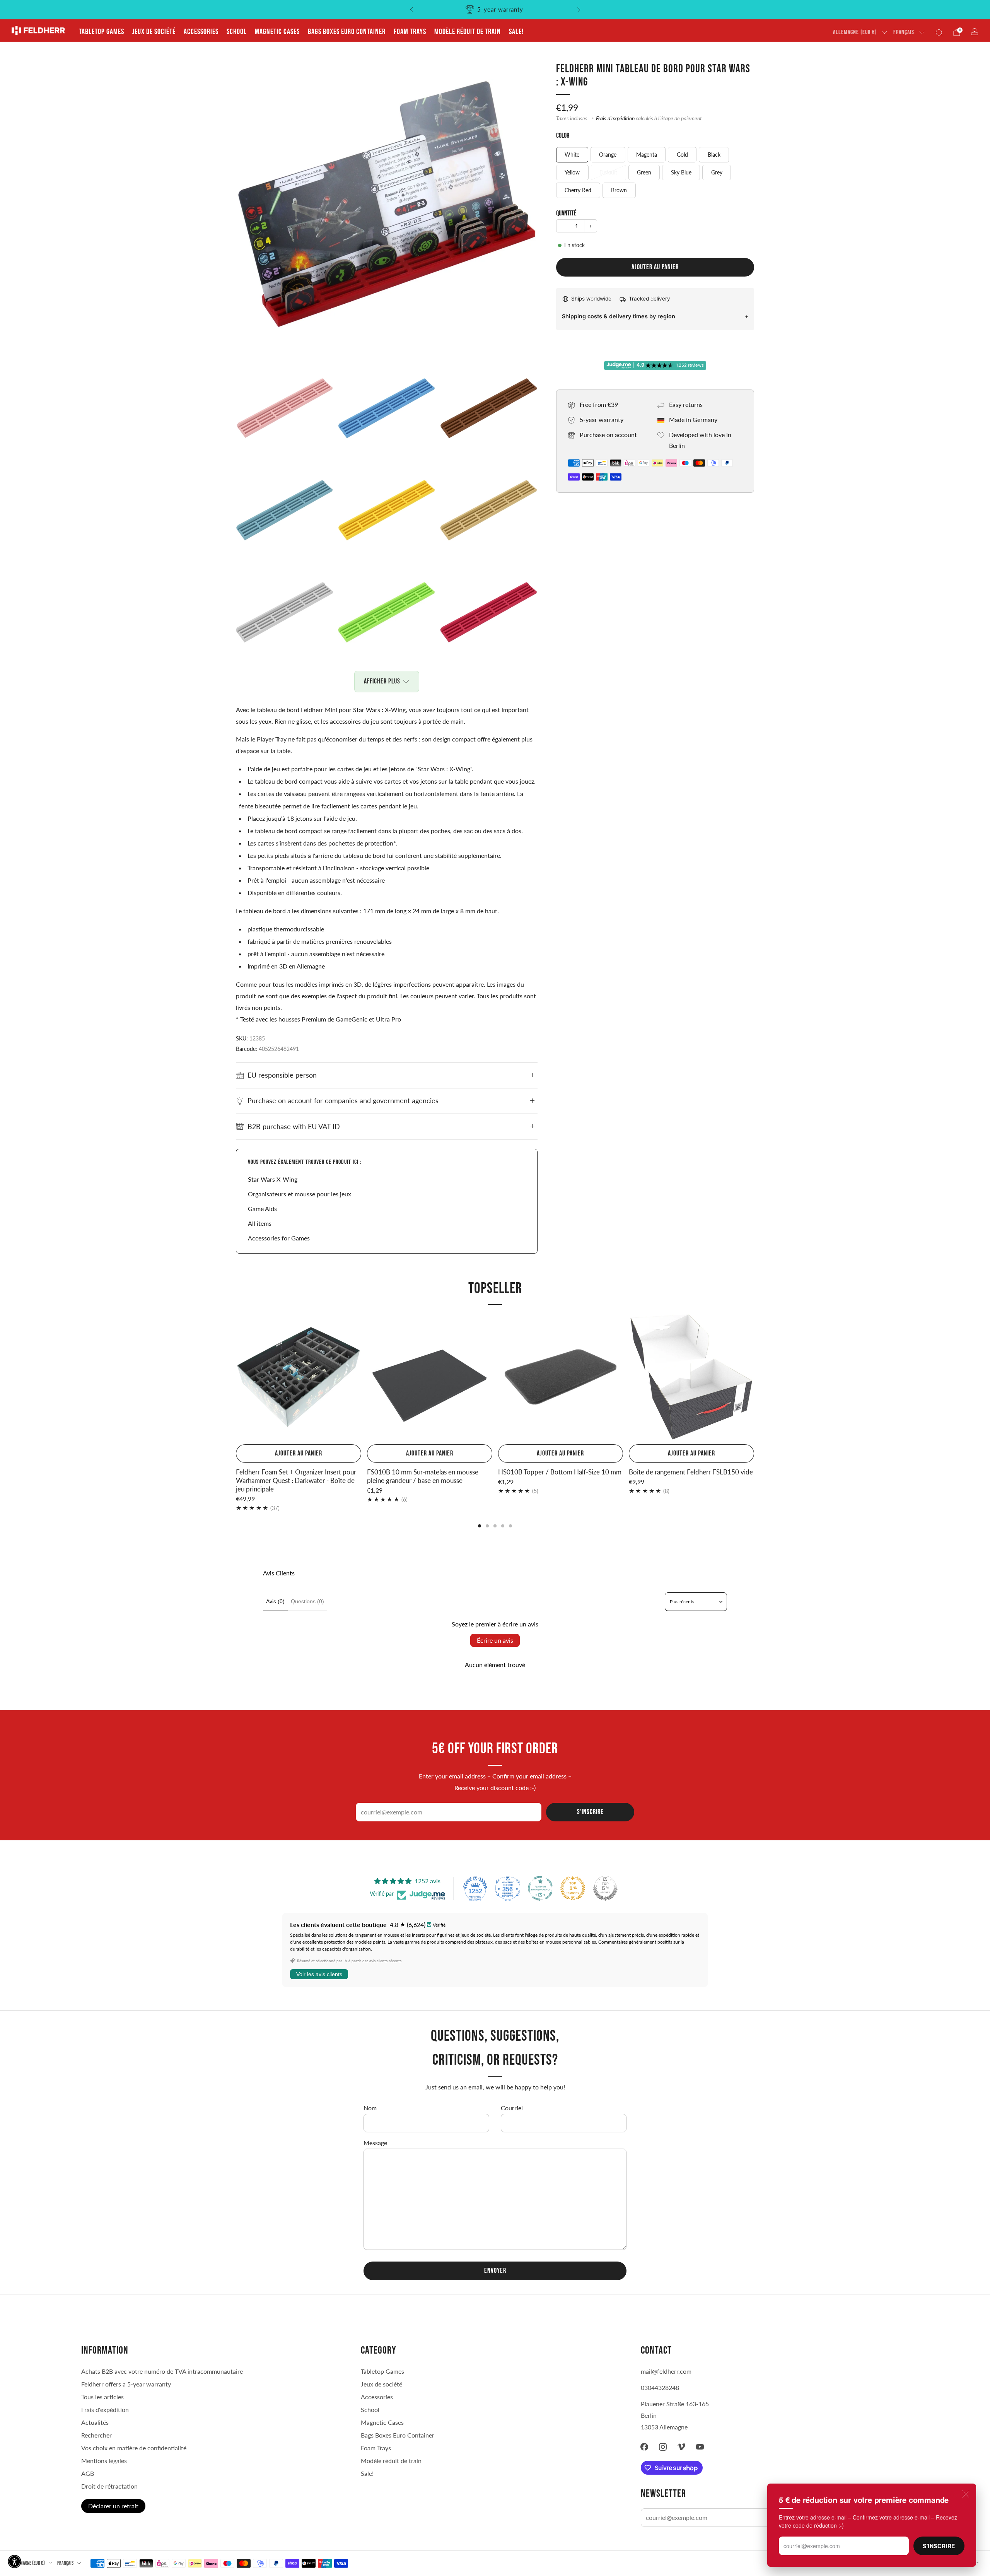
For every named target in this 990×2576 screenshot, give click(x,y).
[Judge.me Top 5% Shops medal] (605, 1888)
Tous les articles (102, 2397)
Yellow (572, 172)
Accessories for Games (279, 1238)
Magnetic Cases (277, 32)
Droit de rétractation (109, 2486)
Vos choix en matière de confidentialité (134, 2448)
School (237, 32)
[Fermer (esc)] (966, 2494)
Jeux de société (154, 32)
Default (608, 172)
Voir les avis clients (319, 1974)
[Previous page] (236, 1378)
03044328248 (660, 2387)
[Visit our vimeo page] (681, 2447)
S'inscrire (939, 2546)
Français (904, 32)
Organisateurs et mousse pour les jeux (300, 1194)
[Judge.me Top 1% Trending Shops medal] (573, 1888)
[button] (15, 2561)
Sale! (516, 32)
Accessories (201, 32)
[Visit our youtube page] (700, 2447)
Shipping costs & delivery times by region (619, 316)
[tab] (480, 1526)
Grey (717, 172)
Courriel (512, 2108)
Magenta (647, 155)
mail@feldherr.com (666, 2371)
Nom (370, 2108)
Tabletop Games (102, 32)
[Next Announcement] (579, 10)
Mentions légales (104, 2461)
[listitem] (495, 10)
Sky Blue (681, 172)
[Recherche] (939, 32)
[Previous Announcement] (411, 10)
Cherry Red (578, 190)
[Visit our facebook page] (644, 2447)
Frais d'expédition (615, 118)
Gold (682, 155)
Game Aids (262, 1209)
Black (714, 155)
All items (260, 1223)
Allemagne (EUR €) (855, 32)
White (572, 155)
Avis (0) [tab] (275, 1601)
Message (375, 2143)
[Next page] (754, 1378)
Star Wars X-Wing (273, 1179)
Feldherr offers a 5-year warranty (126, 2384)
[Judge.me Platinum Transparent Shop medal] (540, 1888)
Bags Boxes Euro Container (347, 32)
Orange (608, 155)
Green (644, 172)
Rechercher (96, 2435)
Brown (619, 190)
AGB (88, 2473)
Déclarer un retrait (113, 2506)
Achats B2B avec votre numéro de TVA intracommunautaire (162, 2371)
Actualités (95, 2422)
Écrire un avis (495, 1640)
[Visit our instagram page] (663, 2447)
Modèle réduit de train (468, 32)
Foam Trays (410, 32)
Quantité (566, 213)
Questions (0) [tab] (307, 1601)
